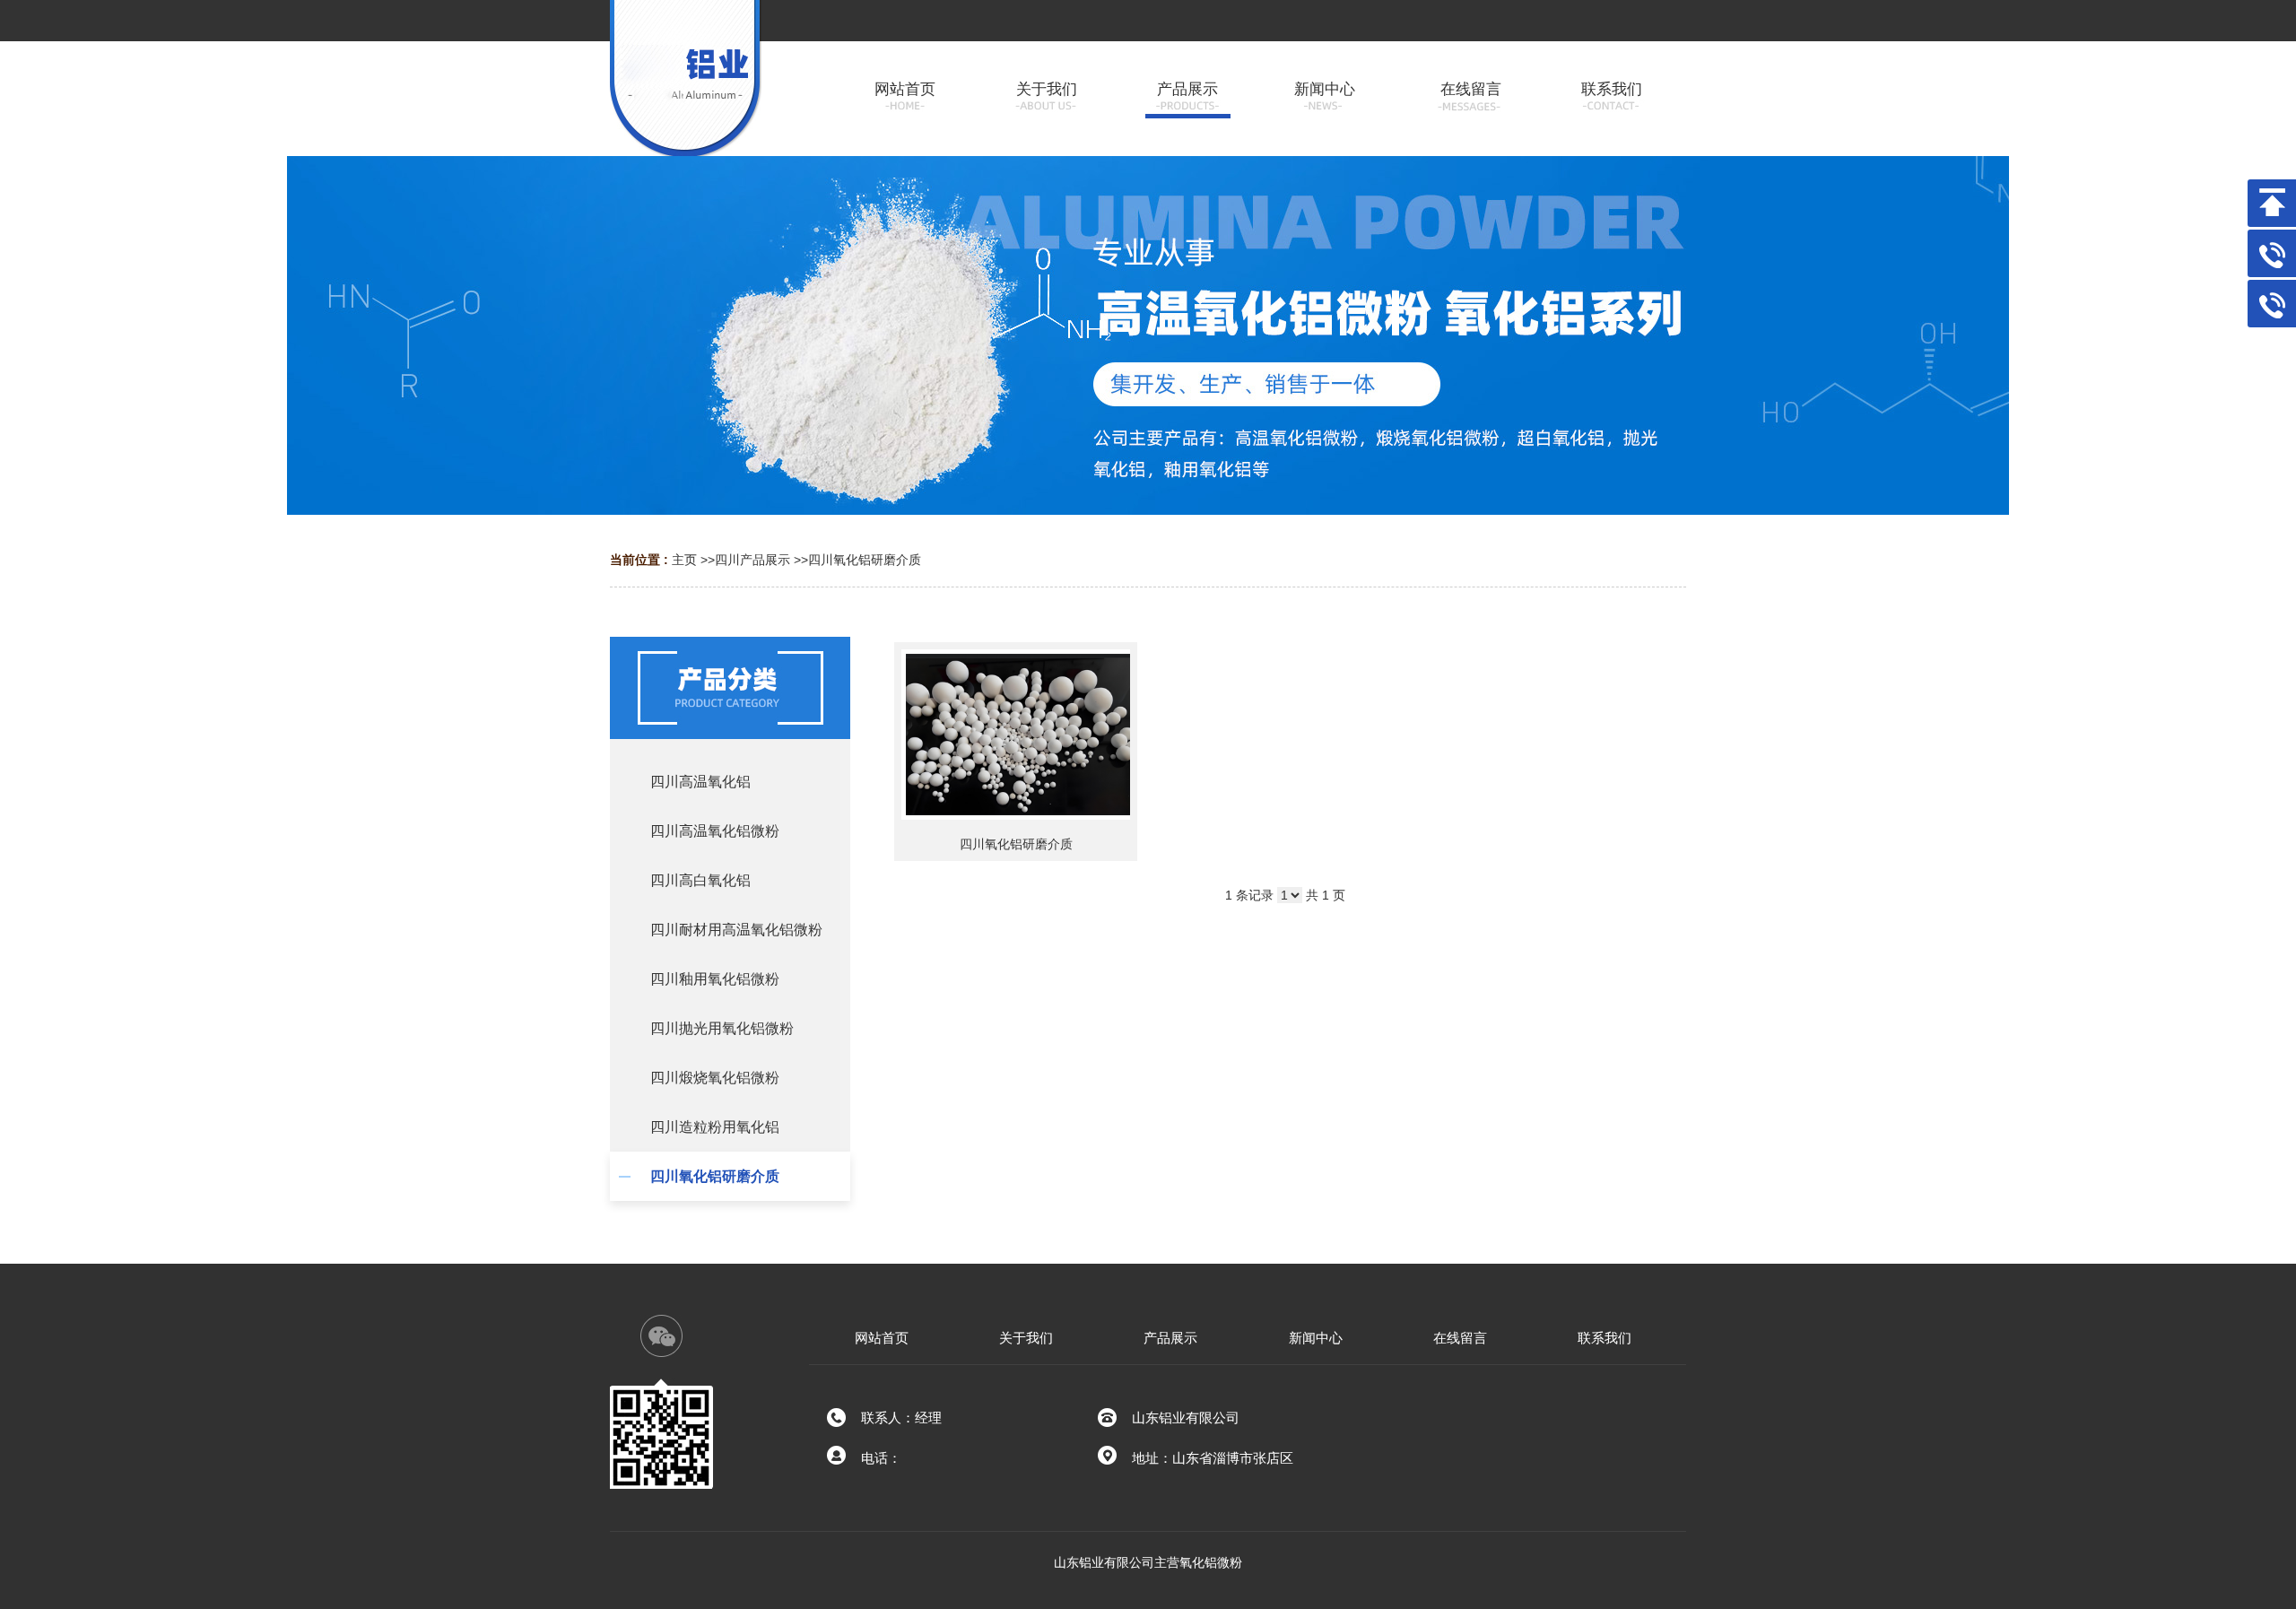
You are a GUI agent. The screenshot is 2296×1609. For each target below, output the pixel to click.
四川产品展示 (752, 560)
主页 (684, 560)
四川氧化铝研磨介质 (865, 560)
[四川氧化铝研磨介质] (1016, 735)
